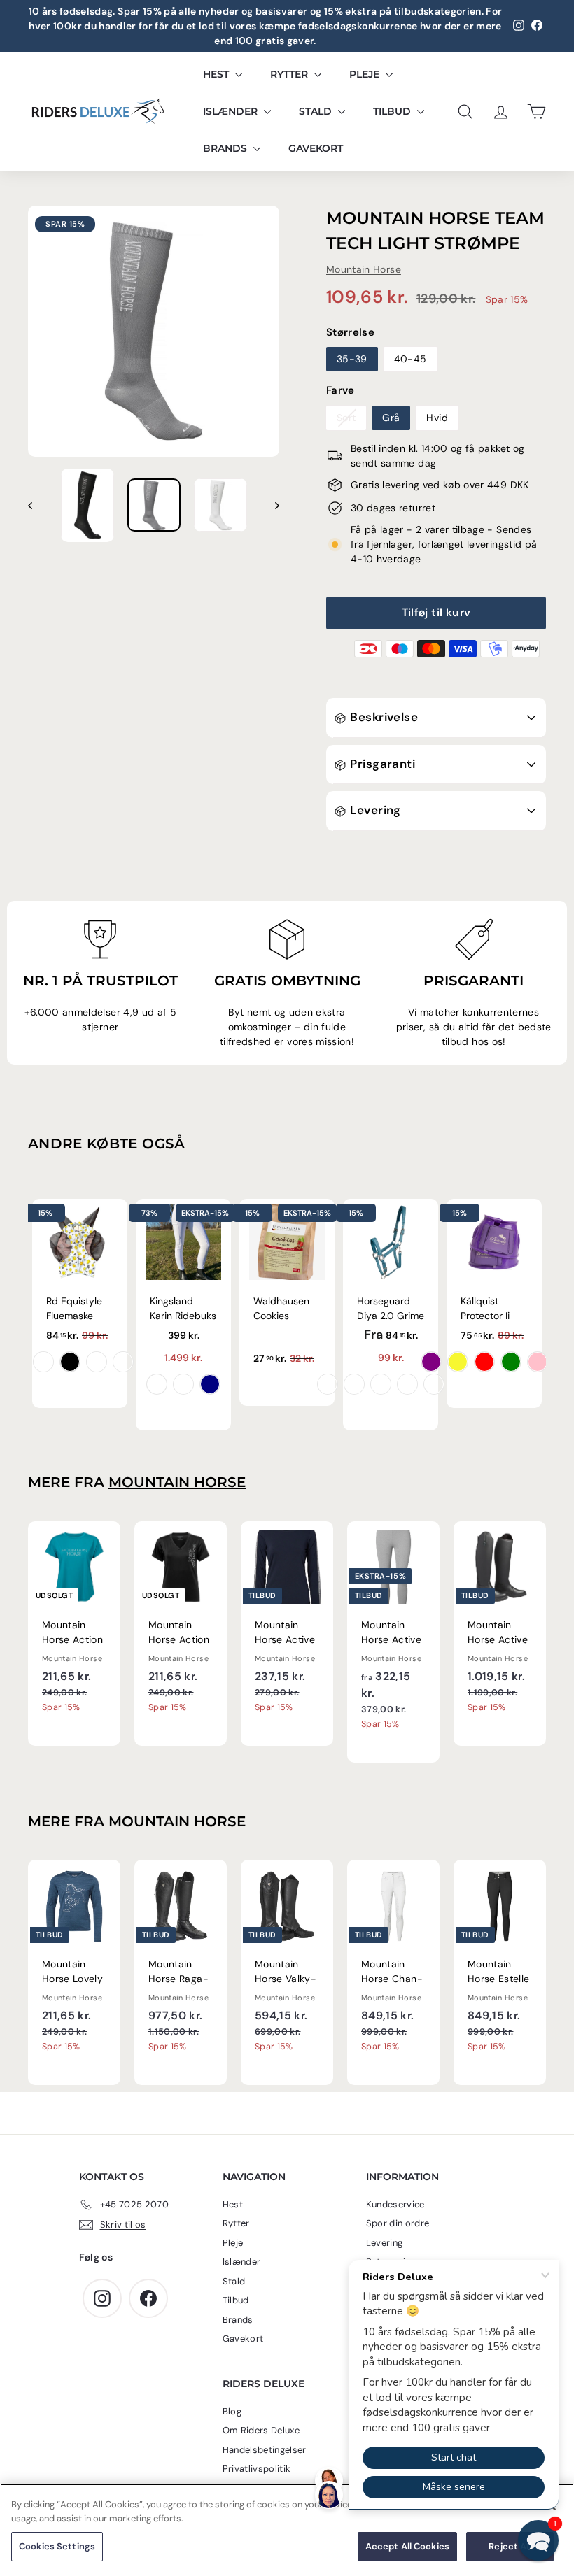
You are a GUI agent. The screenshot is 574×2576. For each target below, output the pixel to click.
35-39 (352, 359)
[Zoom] (154, 331)
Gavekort (316, 148)
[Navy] (210, 1384)
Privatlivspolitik (257, 2469)
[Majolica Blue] (354, 1384)
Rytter (290, 74)
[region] (287, 2530)
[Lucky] (97, 1362)
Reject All (510, 2546)
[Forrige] (37, 505)
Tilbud (393, 111)
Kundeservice (395, 2204)
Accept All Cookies (407, 2546)
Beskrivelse (383, 717)
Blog (232, 2411)
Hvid (437, 418)
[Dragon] (43, 1362)
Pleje (366, 74)
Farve (341, 390)
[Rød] (484, 1362)
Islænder (232, 111)
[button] (538, 2540)
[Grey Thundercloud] (183, 1384)
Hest (217, 74)
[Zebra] (70, 1362)
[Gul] (458, 1362)
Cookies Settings (57, 2546)
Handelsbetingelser (265, 2450)
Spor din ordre (398, 2223)
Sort (346, 418)
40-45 (411, 359)
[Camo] (123, 1362)
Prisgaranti (381, 764)
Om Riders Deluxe (261, 2430)
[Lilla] (431, 1362)
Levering (374, 810)
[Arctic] (381, 1384)
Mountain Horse (364, 269)
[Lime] (511, 1362)
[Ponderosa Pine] (434, 1384)
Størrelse (350, 332)
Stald (317, 111)
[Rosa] (538, 1362)
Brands (226, 148)
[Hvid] (157, 1384)
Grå (391, 418)
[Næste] (271, 505)
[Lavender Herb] (407, 1384)
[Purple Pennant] (328, 1384)
